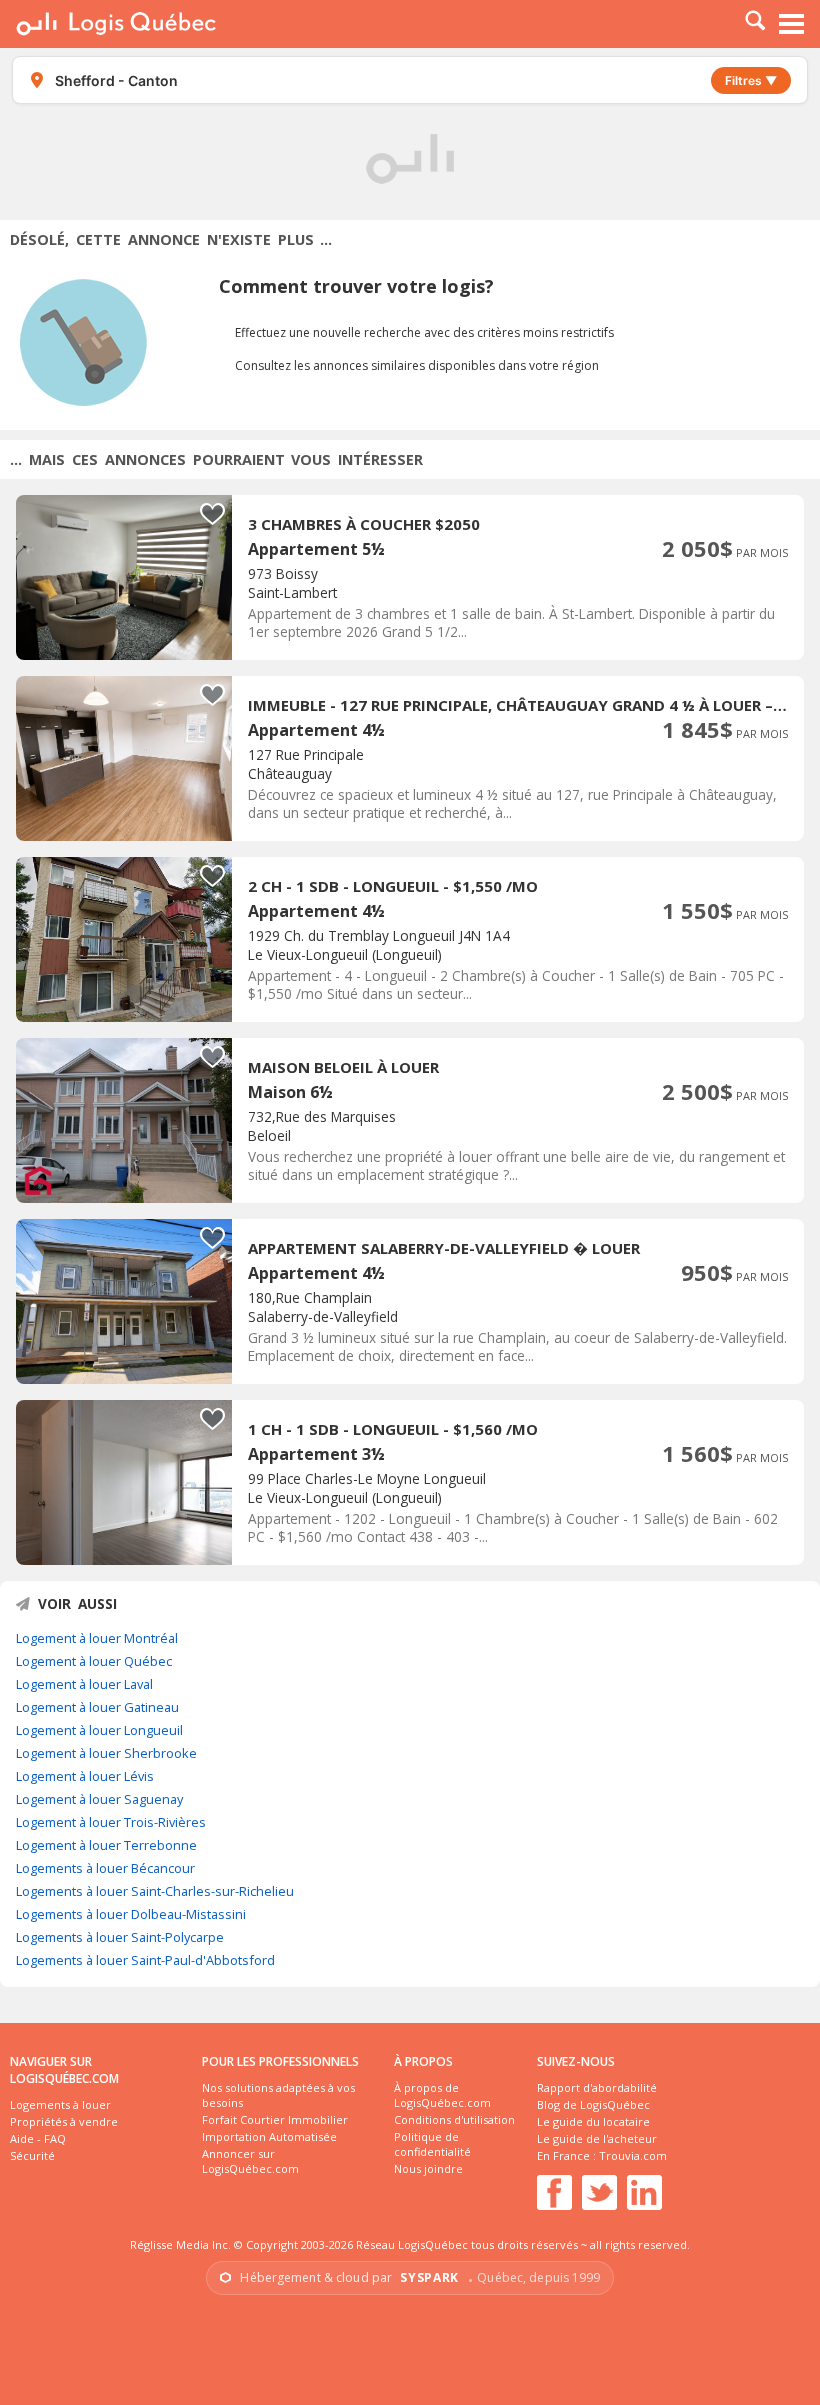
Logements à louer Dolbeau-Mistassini (131, 1914)
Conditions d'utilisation (454, 2119)
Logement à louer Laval (84, 1684)
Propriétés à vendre (64, 2121)
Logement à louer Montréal (97, 1638)
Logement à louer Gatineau (97, 1707)
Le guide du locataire (593, 2121)
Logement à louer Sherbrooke (106, 1753)
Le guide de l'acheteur (597, 2138)
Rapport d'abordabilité (597, 2087)
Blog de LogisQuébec (593, 2104)
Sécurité (32, 2155)
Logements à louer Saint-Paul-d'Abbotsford (145, 1960)
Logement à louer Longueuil (99, 1730)
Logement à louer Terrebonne (106, 1845)
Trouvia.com (633, 2155)
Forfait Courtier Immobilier (275, 2119)
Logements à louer (60, 2104)
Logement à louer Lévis (85, 1776)
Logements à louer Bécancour (105, 1868)
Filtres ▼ (751, 80)
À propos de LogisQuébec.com (442, 2095)
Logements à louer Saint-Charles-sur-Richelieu (155, 1891)
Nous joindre (428, 2168)
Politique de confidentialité (432, 2144)
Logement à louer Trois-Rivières (111, 1822)
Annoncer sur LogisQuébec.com (250, 2161)
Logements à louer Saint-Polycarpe (120, 1937)
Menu (792, 24)
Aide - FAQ (38, 2138)
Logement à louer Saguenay (99, 1799)
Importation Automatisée (269, 2136)
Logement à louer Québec (94, 1661)
